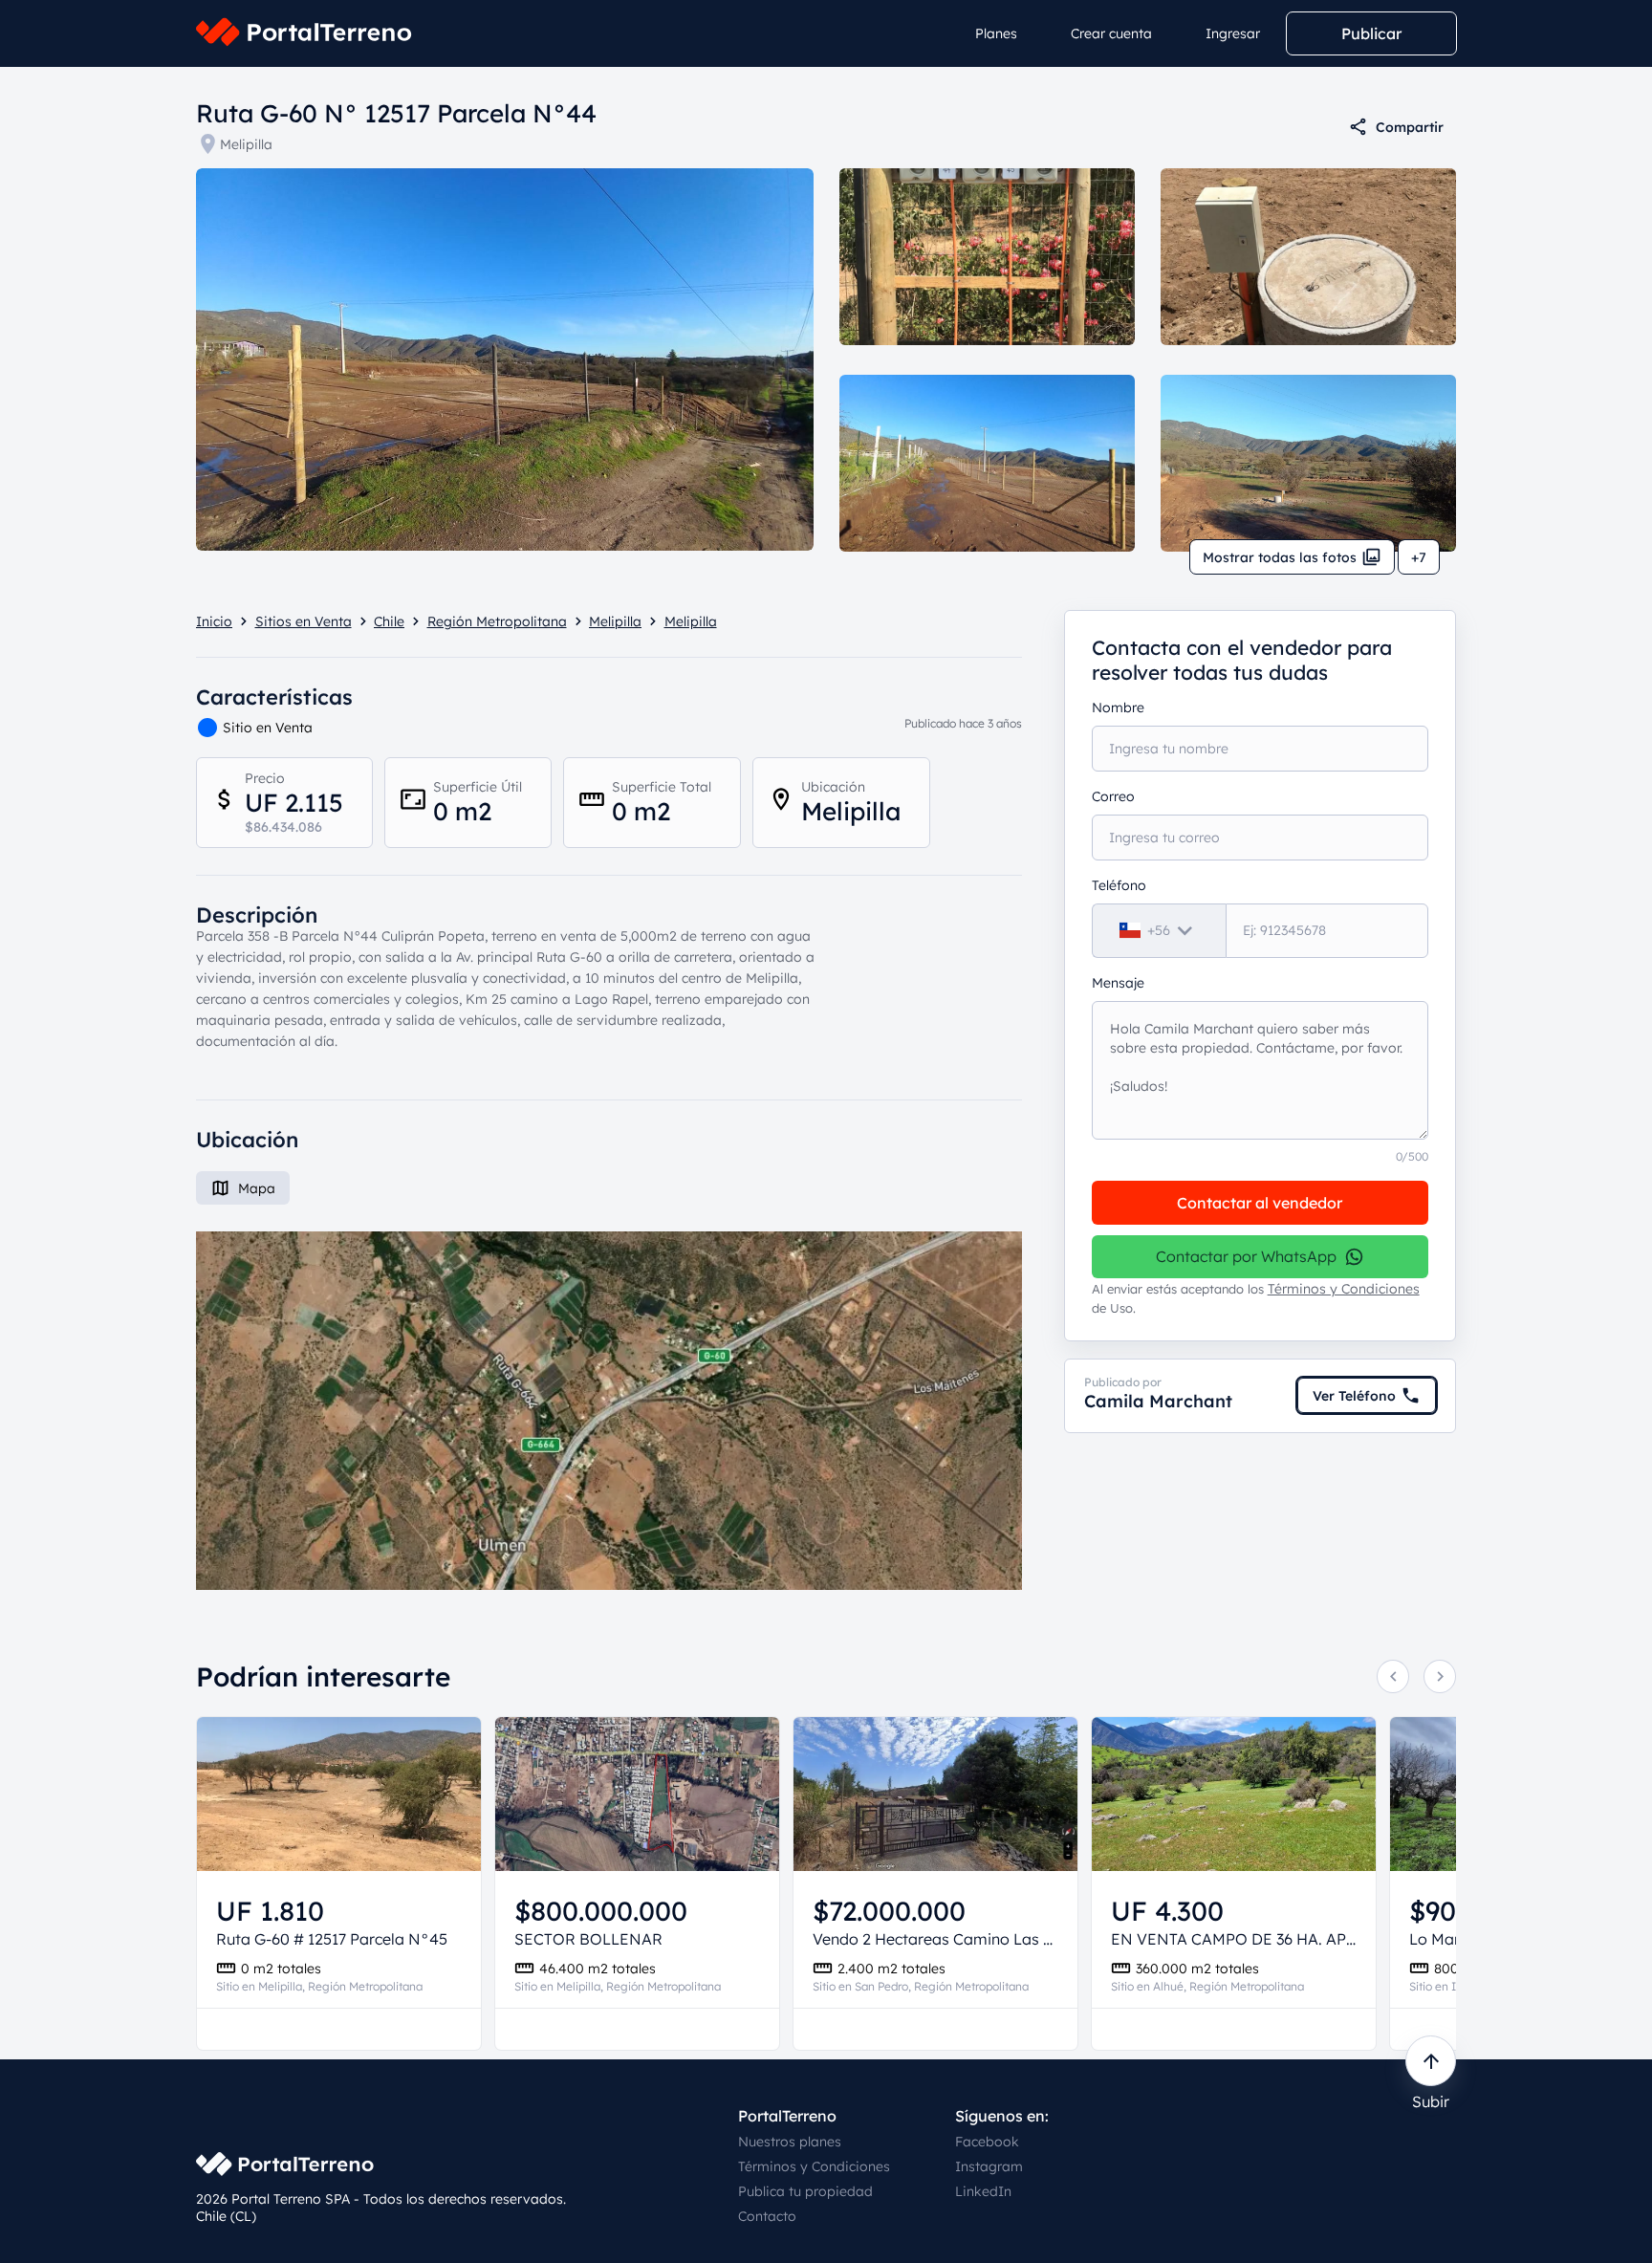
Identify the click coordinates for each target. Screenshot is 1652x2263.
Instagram (989, 2166)
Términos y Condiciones (1344, 1289)
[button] (609, 1411)
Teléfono (1119, 885)
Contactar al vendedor (1260, 1203)
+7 (1419, 557)
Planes (996, 33)
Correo (1113, 796)
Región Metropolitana (497, 621)
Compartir (1410, 127)
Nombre (1118, 707)
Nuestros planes (790, 2142)
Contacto (767, 2216)
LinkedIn (983, 2191)
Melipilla (246, 144)
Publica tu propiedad (805, 2191)
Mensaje (1118, 983)
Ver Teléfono (1354, 1396)
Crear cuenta (1111, 33)
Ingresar (1233, 33)
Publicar (1371, 33)
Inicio (214, 621)
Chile (389, 621)
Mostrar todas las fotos (1280, 557)
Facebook (987, 2142)
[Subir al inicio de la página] (1431, 2061)
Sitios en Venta (304, 621)
